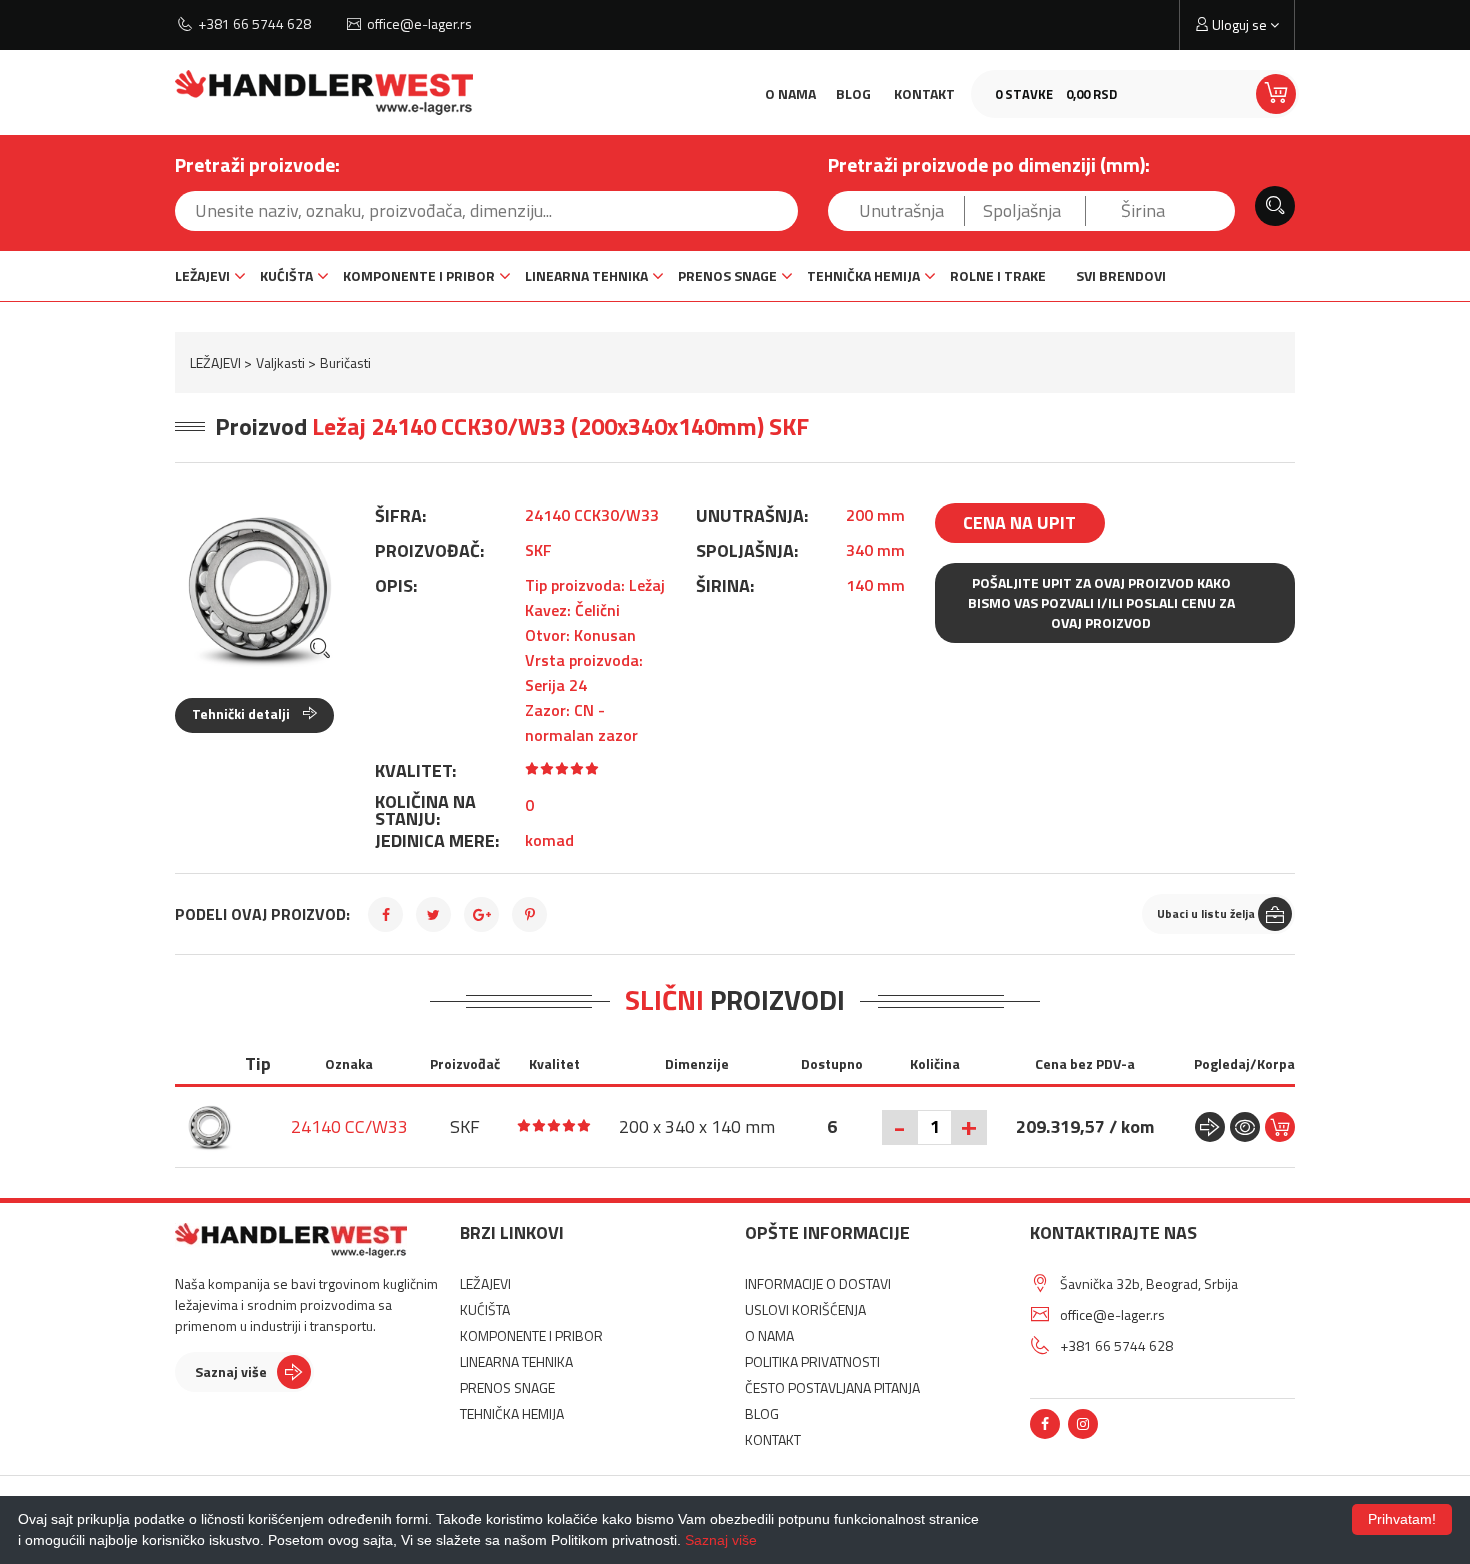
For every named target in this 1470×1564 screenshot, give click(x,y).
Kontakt (924, 93)
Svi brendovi (1121, 275)
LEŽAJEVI (202, 275)
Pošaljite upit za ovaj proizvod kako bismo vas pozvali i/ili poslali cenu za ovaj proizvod (1101, 602)
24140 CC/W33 (349, 1126)
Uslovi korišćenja (805, 1309)
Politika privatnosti (812, 1361)
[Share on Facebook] (385, 914)
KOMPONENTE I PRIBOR (419, 275)
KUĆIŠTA (286, 275)
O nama (790, 93)
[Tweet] (433, 914)
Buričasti (345, 362)
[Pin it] (529, 914)
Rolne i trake (998, 275)
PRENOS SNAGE (727, 275)
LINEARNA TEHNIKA (586, 275)
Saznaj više (231, 1371)
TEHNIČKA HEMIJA (863, 275)
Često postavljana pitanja (832, 1387)
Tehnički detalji (242, 713)
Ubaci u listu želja (1206, 913)
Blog (853, 93)
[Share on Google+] (481, 914)
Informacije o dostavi (818, 1283)
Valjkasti (280, 362)
